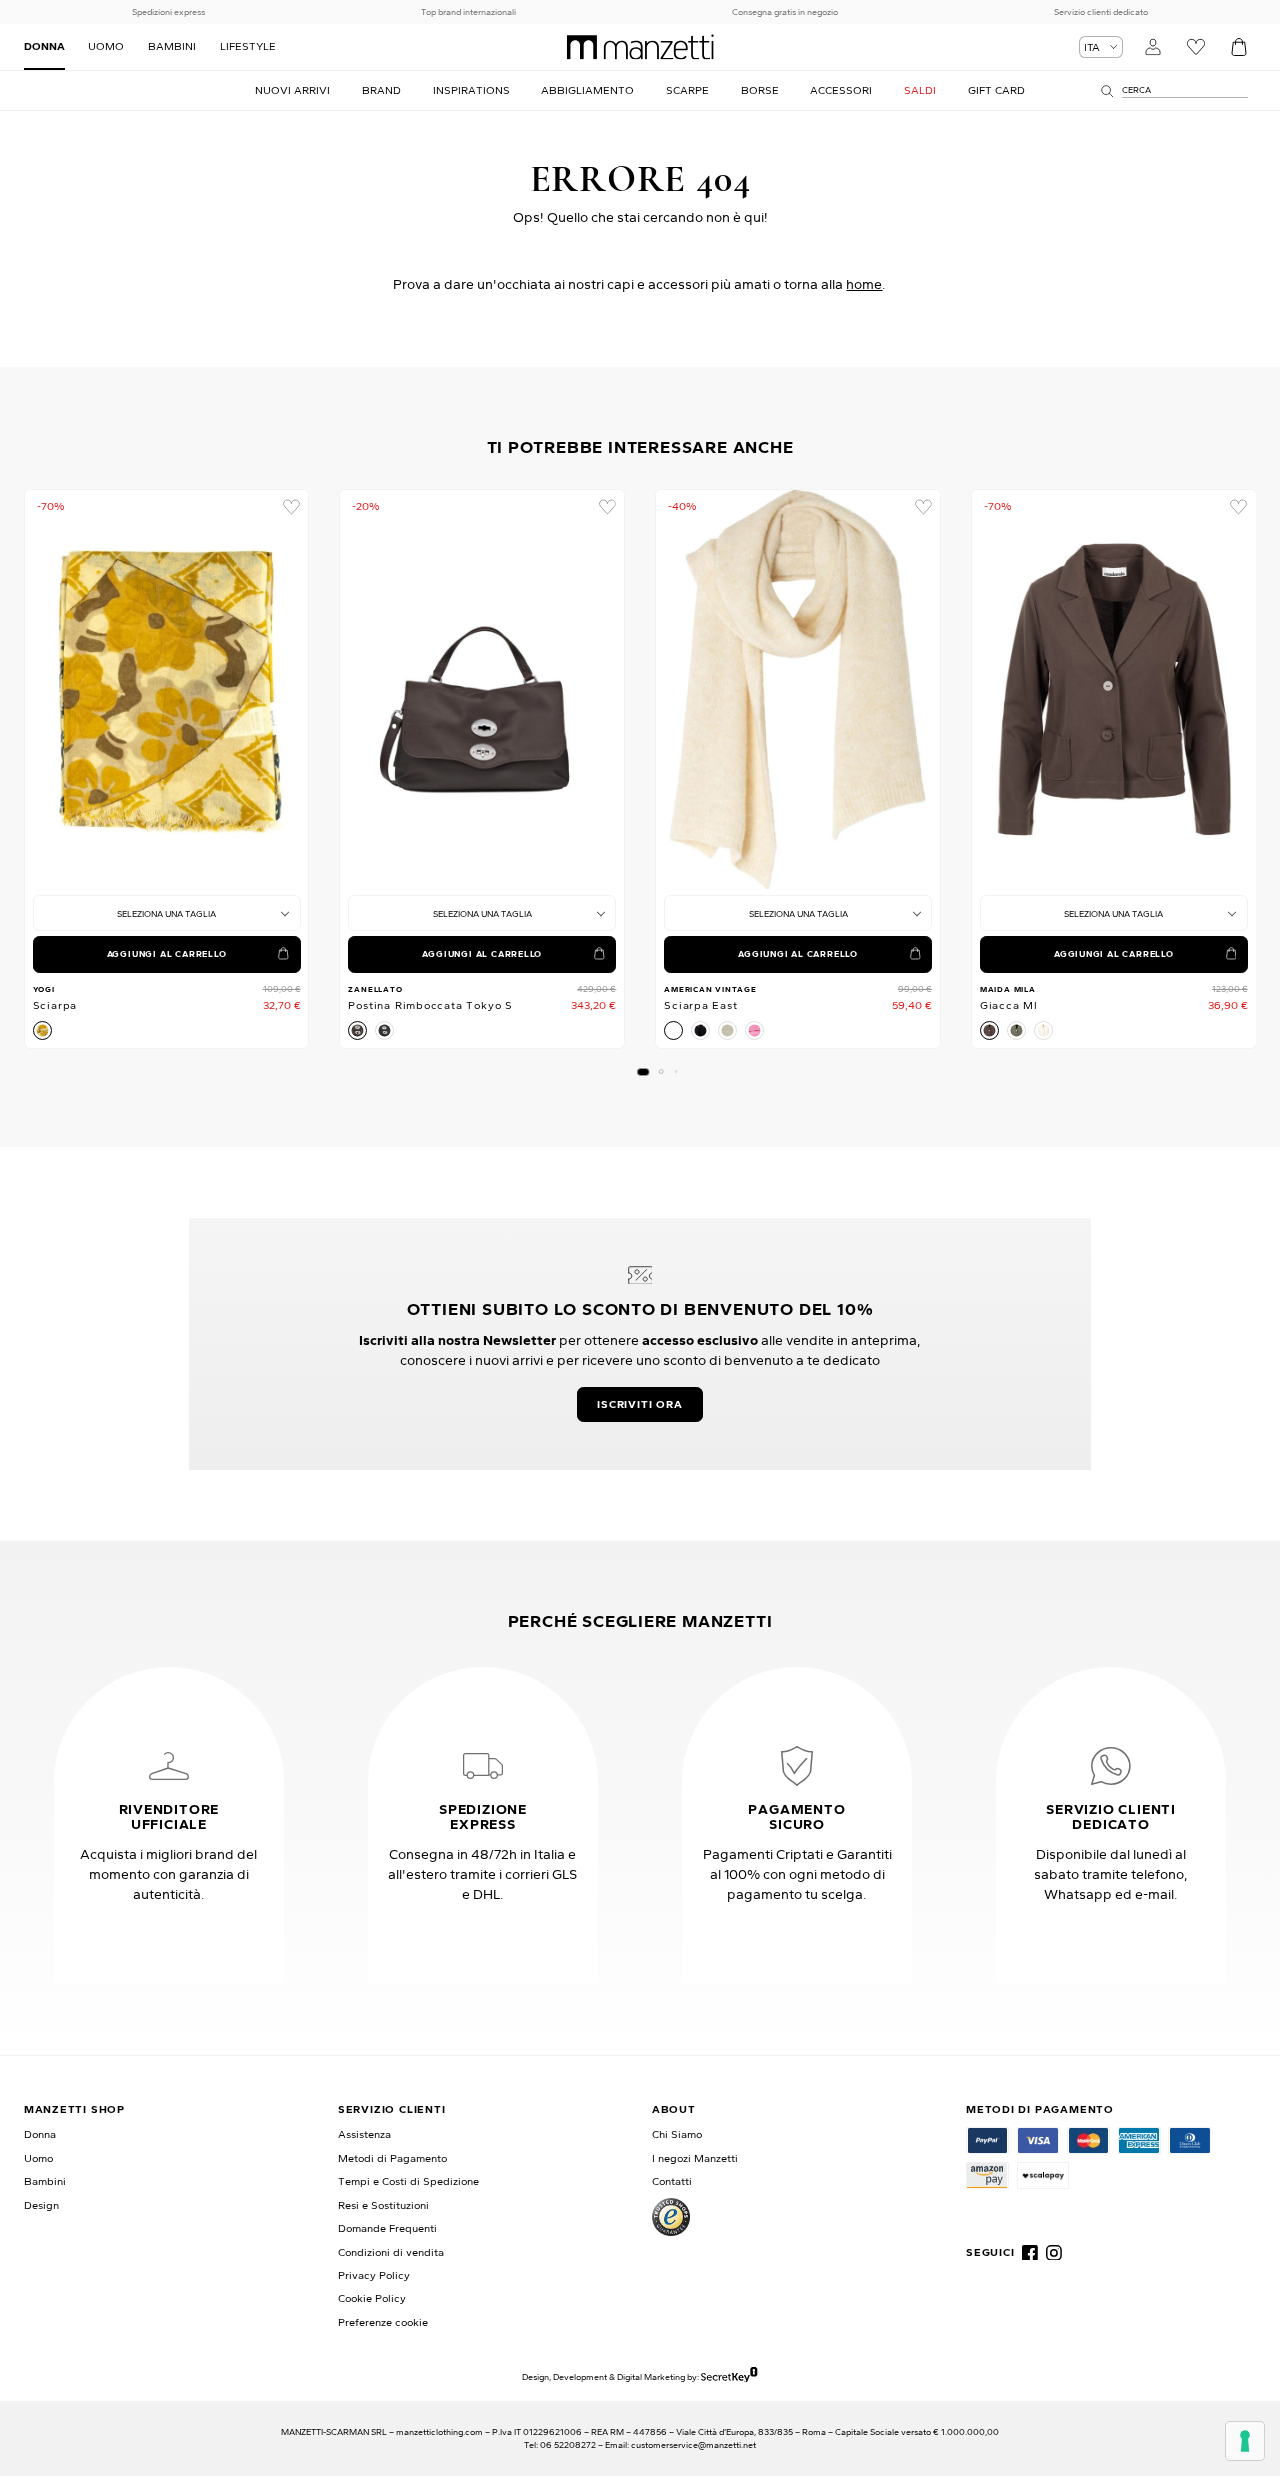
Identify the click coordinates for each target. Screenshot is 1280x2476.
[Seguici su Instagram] (1054, 2253)
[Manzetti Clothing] (640, 46)
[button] (642, 1071)
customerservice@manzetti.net (693, 2444)
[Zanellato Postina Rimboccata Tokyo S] (482, 689)
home (864, 284)
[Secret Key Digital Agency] (729, 2376)
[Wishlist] (1196, 47)
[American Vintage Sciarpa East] (798, 689)
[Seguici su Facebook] (1030, 2253)
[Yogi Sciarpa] (167, 689)
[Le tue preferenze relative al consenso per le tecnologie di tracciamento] (1245, 2441)
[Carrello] (1238, 47)
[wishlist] (291, 507)
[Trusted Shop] (671, 2217)
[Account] (1153, 47)
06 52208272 (568, 2444)
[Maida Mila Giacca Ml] (1114, 689)
